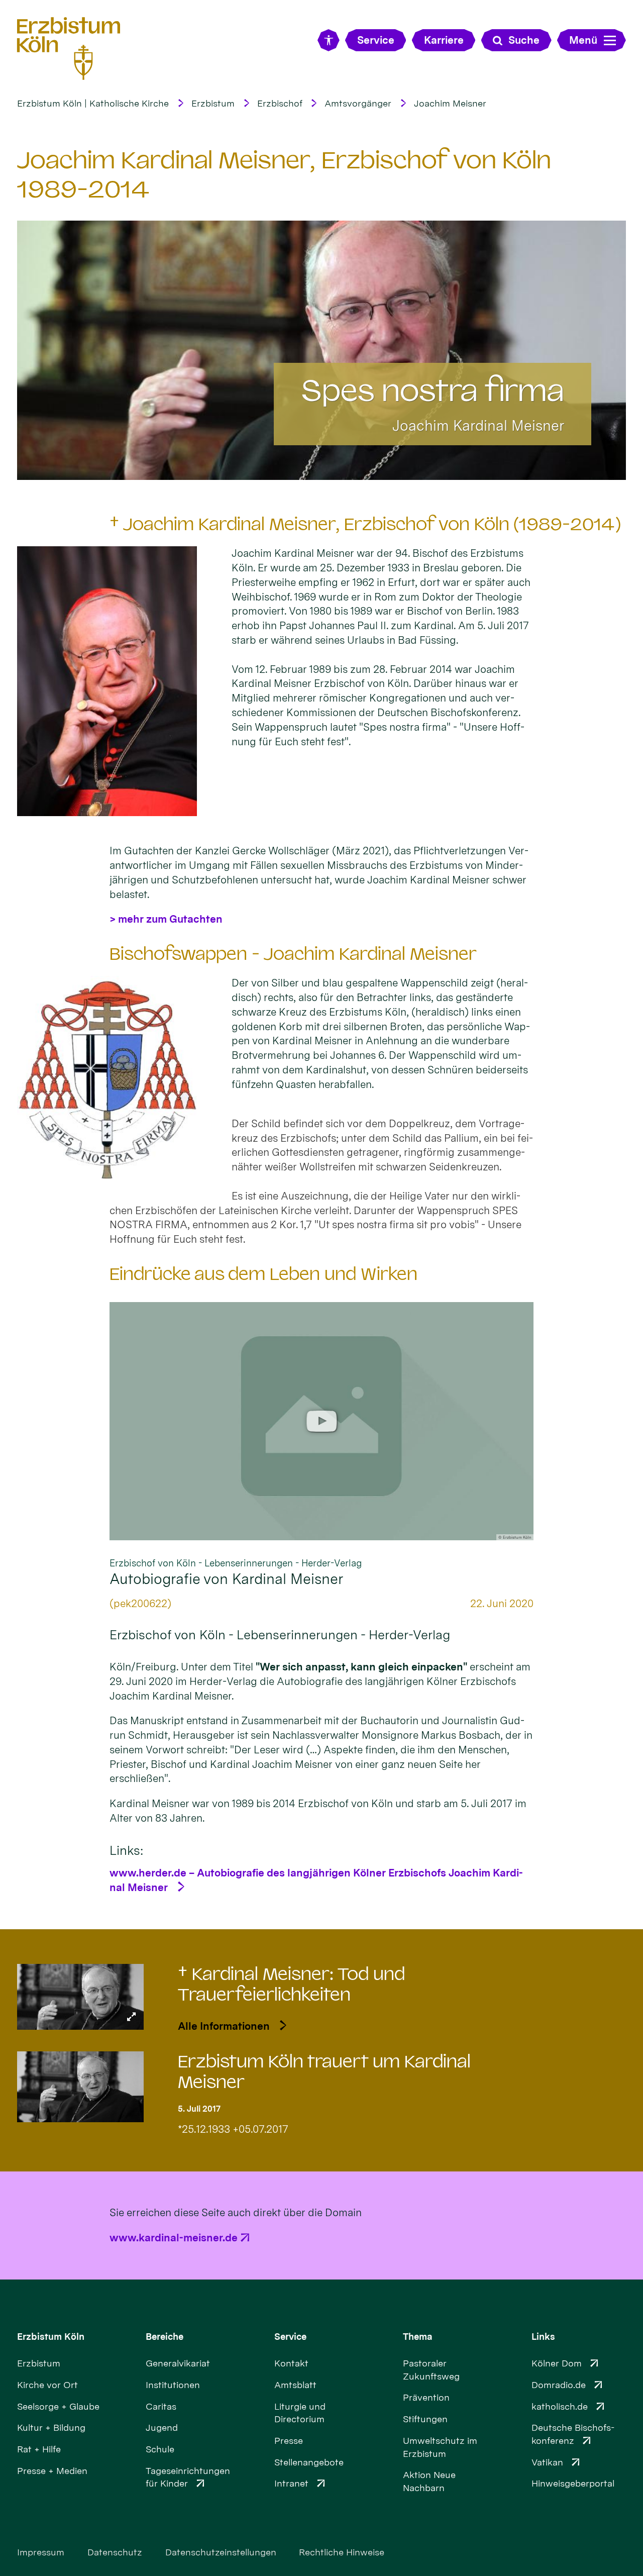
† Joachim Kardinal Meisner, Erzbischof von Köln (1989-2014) (365, 524)
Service (290, 2337)
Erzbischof (280, 103)
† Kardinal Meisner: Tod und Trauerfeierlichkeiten (291, 1985)
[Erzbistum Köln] (69, 49)
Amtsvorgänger (358, 103)
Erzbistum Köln (51, 2337)
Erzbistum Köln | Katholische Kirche (93, 103)
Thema (418, 2337)
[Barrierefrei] (328, 40)
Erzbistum (213, 103)
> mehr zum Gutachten (166, 919)
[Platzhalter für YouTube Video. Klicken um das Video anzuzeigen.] (321, 1421)
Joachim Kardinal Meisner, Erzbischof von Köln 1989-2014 (284, 174)
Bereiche (165, 2337)
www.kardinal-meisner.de (174, 2238)
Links (543, 2337)
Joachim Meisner (450, 103)
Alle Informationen (224, 2026)
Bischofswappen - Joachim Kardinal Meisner (293, 954)
